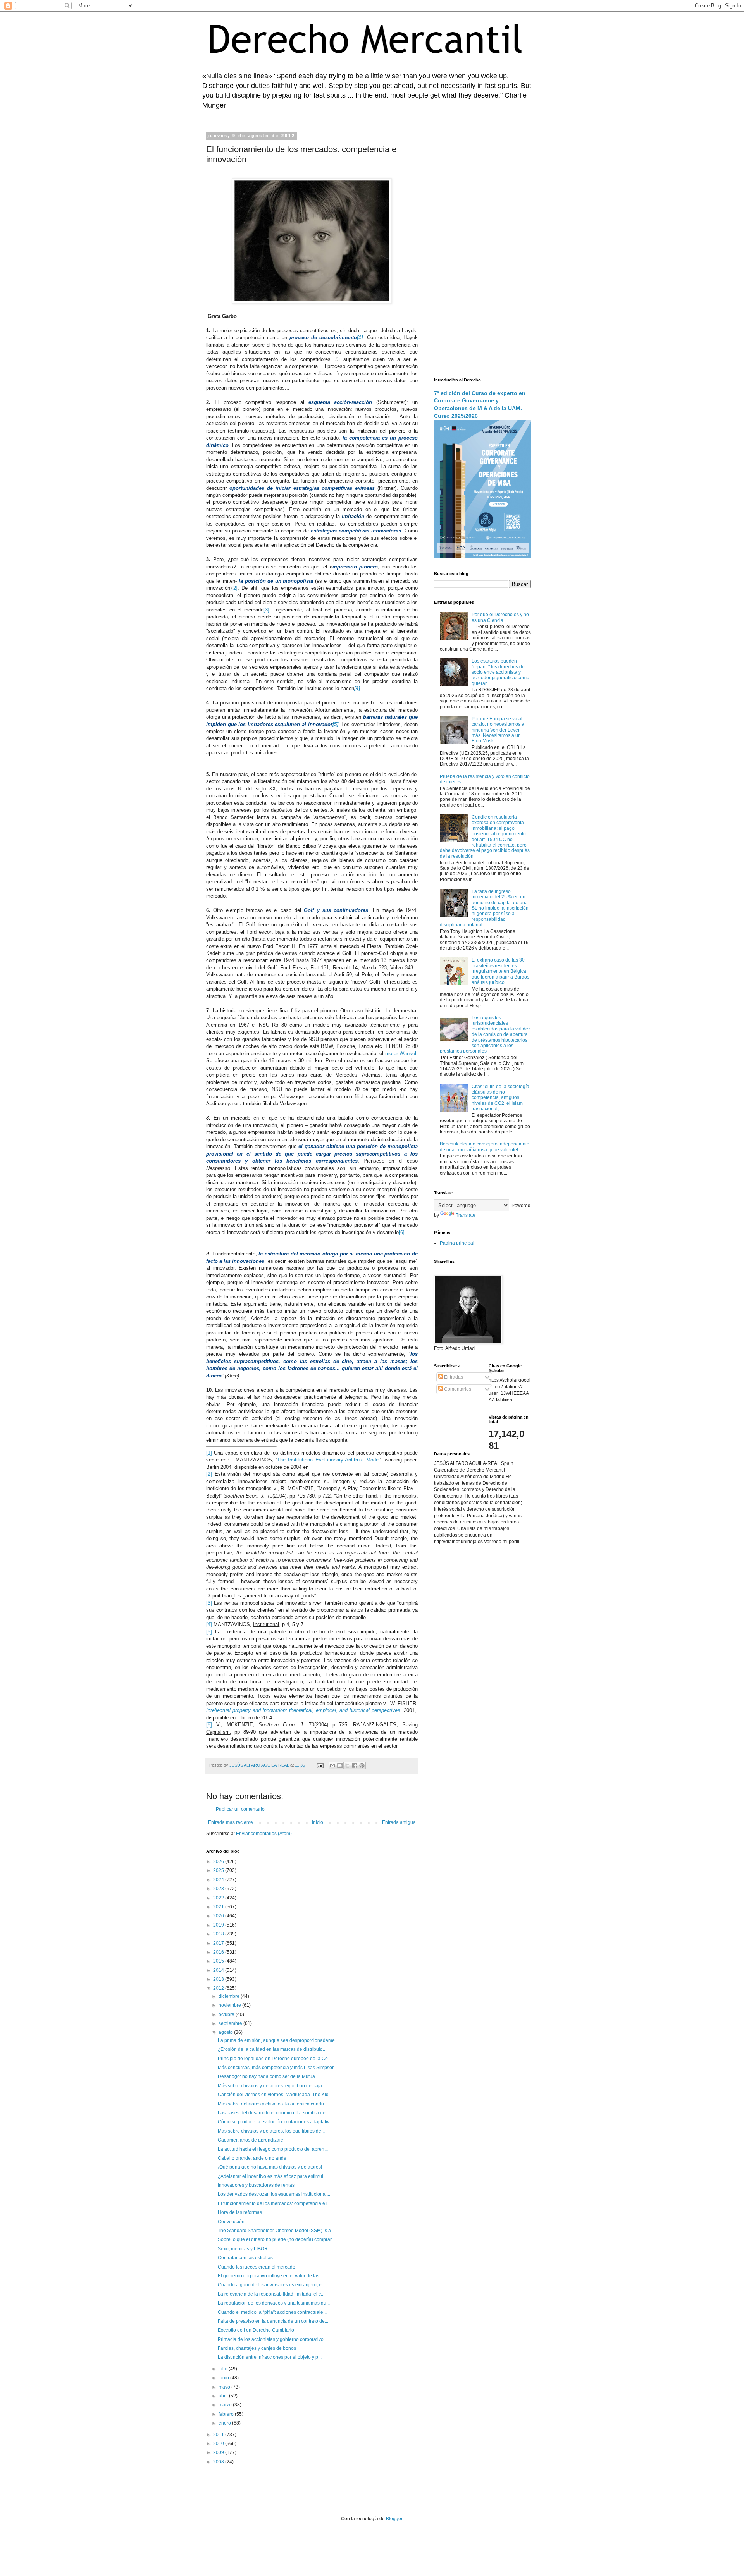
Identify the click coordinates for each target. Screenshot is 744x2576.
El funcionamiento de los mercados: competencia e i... (274, 2203)
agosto (226, 2032)
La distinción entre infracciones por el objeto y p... (270, 2357)
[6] (402, 1232)
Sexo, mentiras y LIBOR (243, 2249)
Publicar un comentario (240, 1809)
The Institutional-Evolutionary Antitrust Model (328, 1460)
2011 (219, 2435)
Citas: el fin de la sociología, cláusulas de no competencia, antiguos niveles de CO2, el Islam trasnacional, (501, 1098)
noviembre (230, 2005)
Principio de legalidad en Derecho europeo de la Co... (275, 2059)
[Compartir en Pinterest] (362, 1765)
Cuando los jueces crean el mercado (257, 2267)
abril (224, 2396)
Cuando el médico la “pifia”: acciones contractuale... (272, 2312)
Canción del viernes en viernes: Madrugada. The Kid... (275, 2095)
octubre (227, 2014)
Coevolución (231, 2222)
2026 (219, 1862)
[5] (209, 1632)
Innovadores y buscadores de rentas (256, 2185)
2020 (219, 1916)
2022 (219, 1898)
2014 (219, 1970)
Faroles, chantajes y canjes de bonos (257, 2348)
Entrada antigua (399, 1822)
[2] (235, 588)
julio (224, 2369)
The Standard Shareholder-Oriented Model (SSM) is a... (276, 2231)
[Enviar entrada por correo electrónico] (320, 1765)
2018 (219, 1934)
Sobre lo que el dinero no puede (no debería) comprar (275, 2239)
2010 (219, 2444)
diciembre (230, 1996)
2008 (219, 2462)
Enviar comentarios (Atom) (264, 1834)
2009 (219, 2452)
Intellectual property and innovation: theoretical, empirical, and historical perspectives (303, 1710)
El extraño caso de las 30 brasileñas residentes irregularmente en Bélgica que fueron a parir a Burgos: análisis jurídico (501, 971)
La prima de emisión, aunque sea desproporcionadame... (278, 2040)
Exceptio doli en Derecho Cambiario (256, 2330)
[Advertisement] (482, 250)
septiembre (231, 2023)
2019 (219, 1925)
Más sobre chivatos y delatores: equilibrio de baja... (272, 2086)
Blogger (394, 2519)
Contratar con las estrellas (245, 2258)
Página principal (457, 1243)
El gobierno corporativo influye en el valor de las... (270, 2276)
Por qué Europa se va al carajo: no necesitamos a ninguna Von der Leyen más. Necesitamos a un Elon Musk (498, 730)
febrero (227, 2414)
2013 (219, 1979)
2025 (219, 1870)
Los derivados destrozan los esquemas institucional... (274, 2194)
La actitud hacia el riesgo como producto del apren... (273, 2149)
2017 (219, 1943)
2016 (219, 1952)
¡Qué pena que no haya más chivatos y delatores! (270, 2167)
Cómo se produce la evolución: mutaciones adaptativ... (275, 2122)
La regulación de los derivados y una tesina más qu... (274, 2303)
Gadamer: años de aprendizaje (251, 2140)
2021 (219, 1907)
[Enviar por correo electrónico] (332, 1765)
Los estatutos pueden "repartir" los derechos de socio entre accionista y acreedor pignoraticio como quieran (500, 672)
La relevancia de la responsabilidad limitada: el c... (271, 2294)
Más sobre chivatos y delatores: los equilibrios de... (271, 2131)
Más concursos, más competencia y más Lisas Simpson (276, 2068)
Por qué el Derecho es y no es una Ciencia (500, 617)
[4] (209, 1624)
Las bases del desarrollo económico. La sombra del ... (275, 2113)
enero (225, 2423)
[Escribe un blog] (340, 1765)
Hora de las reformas (240, 2212)
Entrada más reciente (231, 1822)
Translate (466, 1215)
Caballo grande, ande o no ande (252, 2158)
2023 (219, 1889)
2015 (219, 1961)
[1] (209, 1453)
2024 (219, 1880)
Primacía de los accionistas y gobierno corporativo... (272, 2339)
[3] (266, 610)
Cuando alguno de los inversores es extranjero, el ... (273, 2285)
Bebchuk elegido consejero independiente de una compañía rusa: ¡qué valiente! (485, 1147)
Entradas (453, 1377)
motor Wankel (401, 1054)
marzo (226, 2405)
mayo (225, 2387)
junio (224, 2378)
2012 (219, 1988)
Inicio (318, 1822)
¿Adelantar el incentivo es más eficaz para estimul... (272, 2176)
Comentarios (457, 1389)
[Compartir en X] (347, 1765)
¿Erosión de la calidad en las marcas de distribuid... (272, 2049)
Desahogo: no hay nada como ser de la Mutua (266, 2076)
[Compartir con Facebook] (355, 1765)
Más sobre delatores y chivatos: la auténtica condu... (273, 2104)
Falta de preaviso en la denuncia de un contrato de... (273, 2321)
